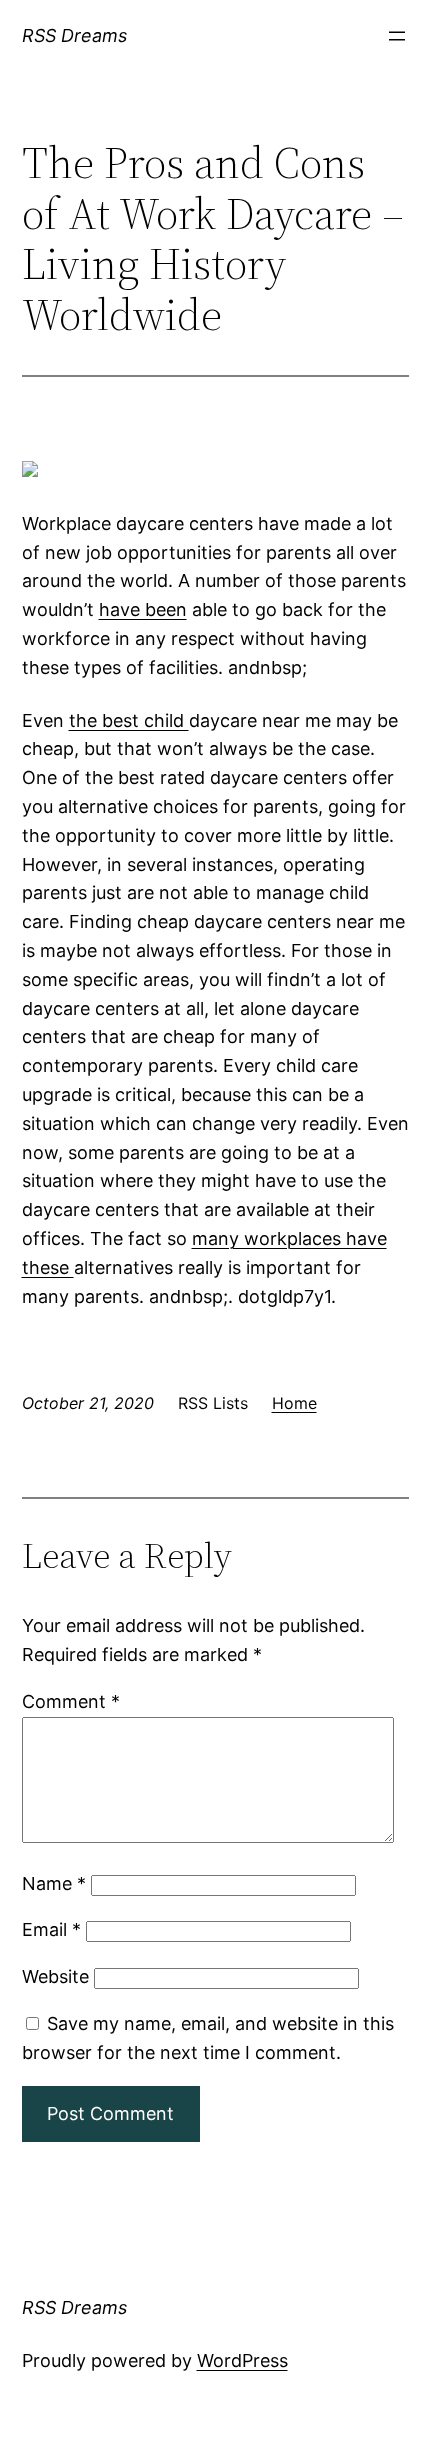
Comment (71, 1701)
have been (143, 609)
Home (294, 1403)
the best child (129, 720)
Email (51, 1929)
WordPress (242, 2360)
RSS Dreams (74, 35)
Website (55, 1976)
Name (54, 1883)
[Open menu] (397, 36)
